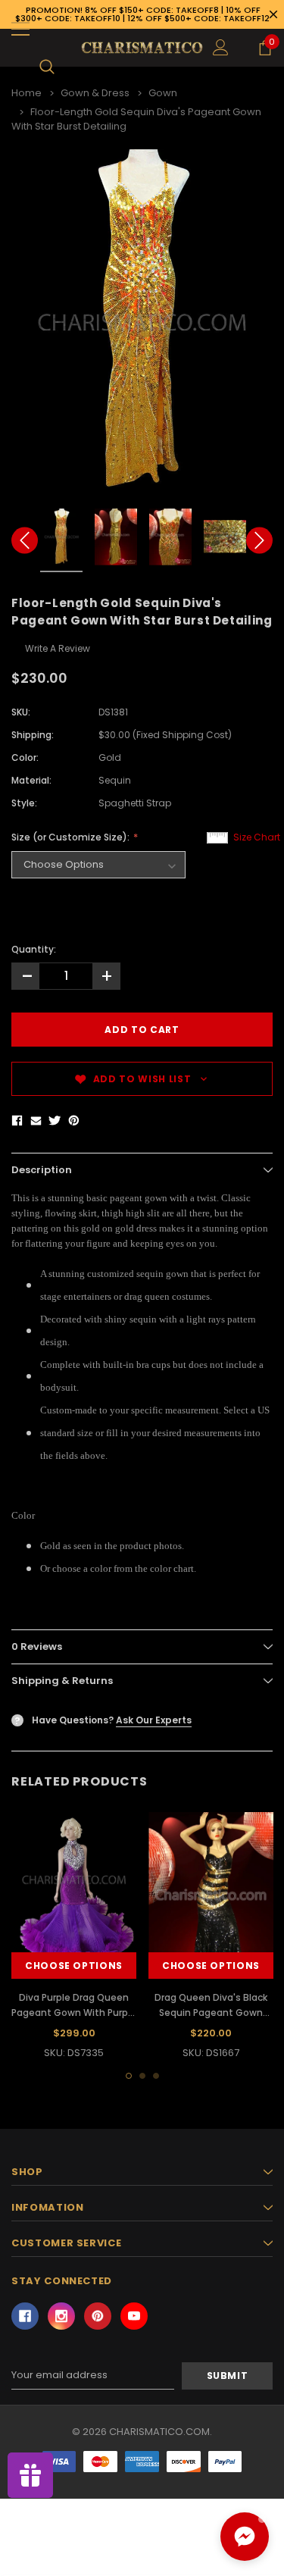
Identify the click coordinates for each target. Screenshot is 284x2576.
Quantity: (34, 949)
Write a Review (58, 648)
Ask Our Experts (154, 1720)
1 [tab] (129, 2076)
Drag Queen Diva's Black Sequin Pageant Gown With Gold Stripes (211, 2013)
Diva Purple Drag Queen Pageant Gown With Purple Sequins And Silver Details (74, 2013)
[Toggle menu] (20, 29)
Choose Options (74, 1966)
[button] (245, 2537)
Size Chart (257, 837)
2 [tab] (142, 2076)
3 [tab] (156, 2076)
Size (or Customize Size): (72, 837)
